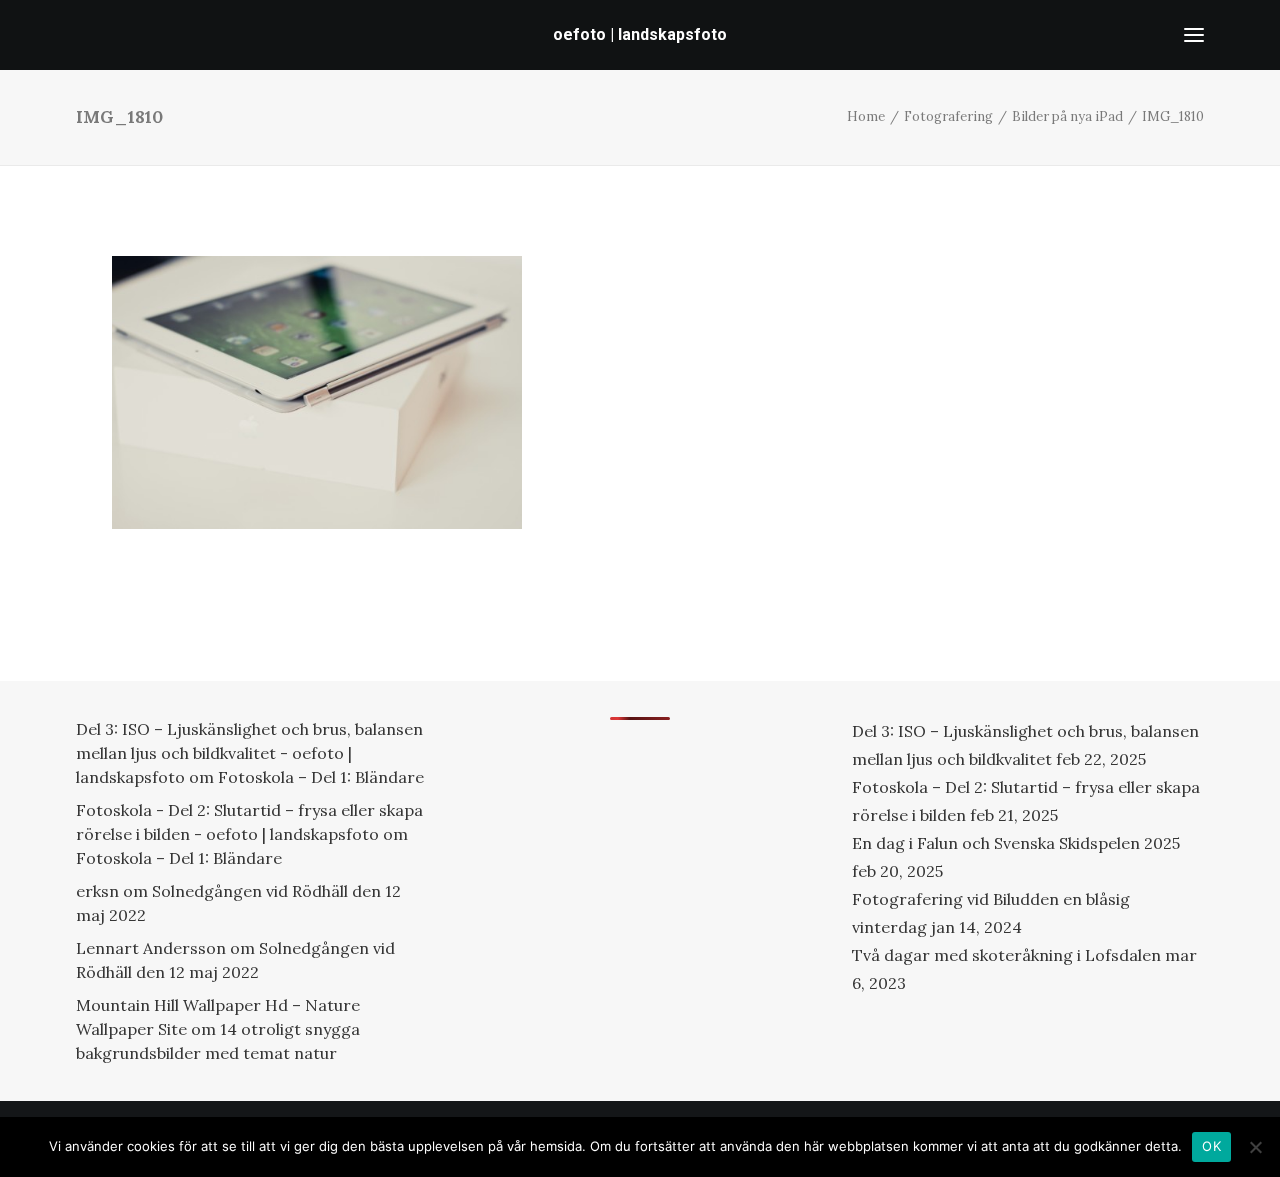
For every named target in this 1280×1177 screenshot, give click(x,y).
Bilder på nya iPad (1067, 116)
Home (866, 116)
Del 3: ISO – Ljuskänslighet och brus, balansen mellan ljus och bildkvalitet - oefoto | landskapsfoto (249, 753)
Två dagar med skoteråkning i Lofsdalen (1006, 955)
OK (1211, 1146)
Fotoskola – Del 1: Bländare (321, 777)
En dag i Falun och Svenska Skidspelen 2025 (1016, 843)
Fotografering (948, 116)
